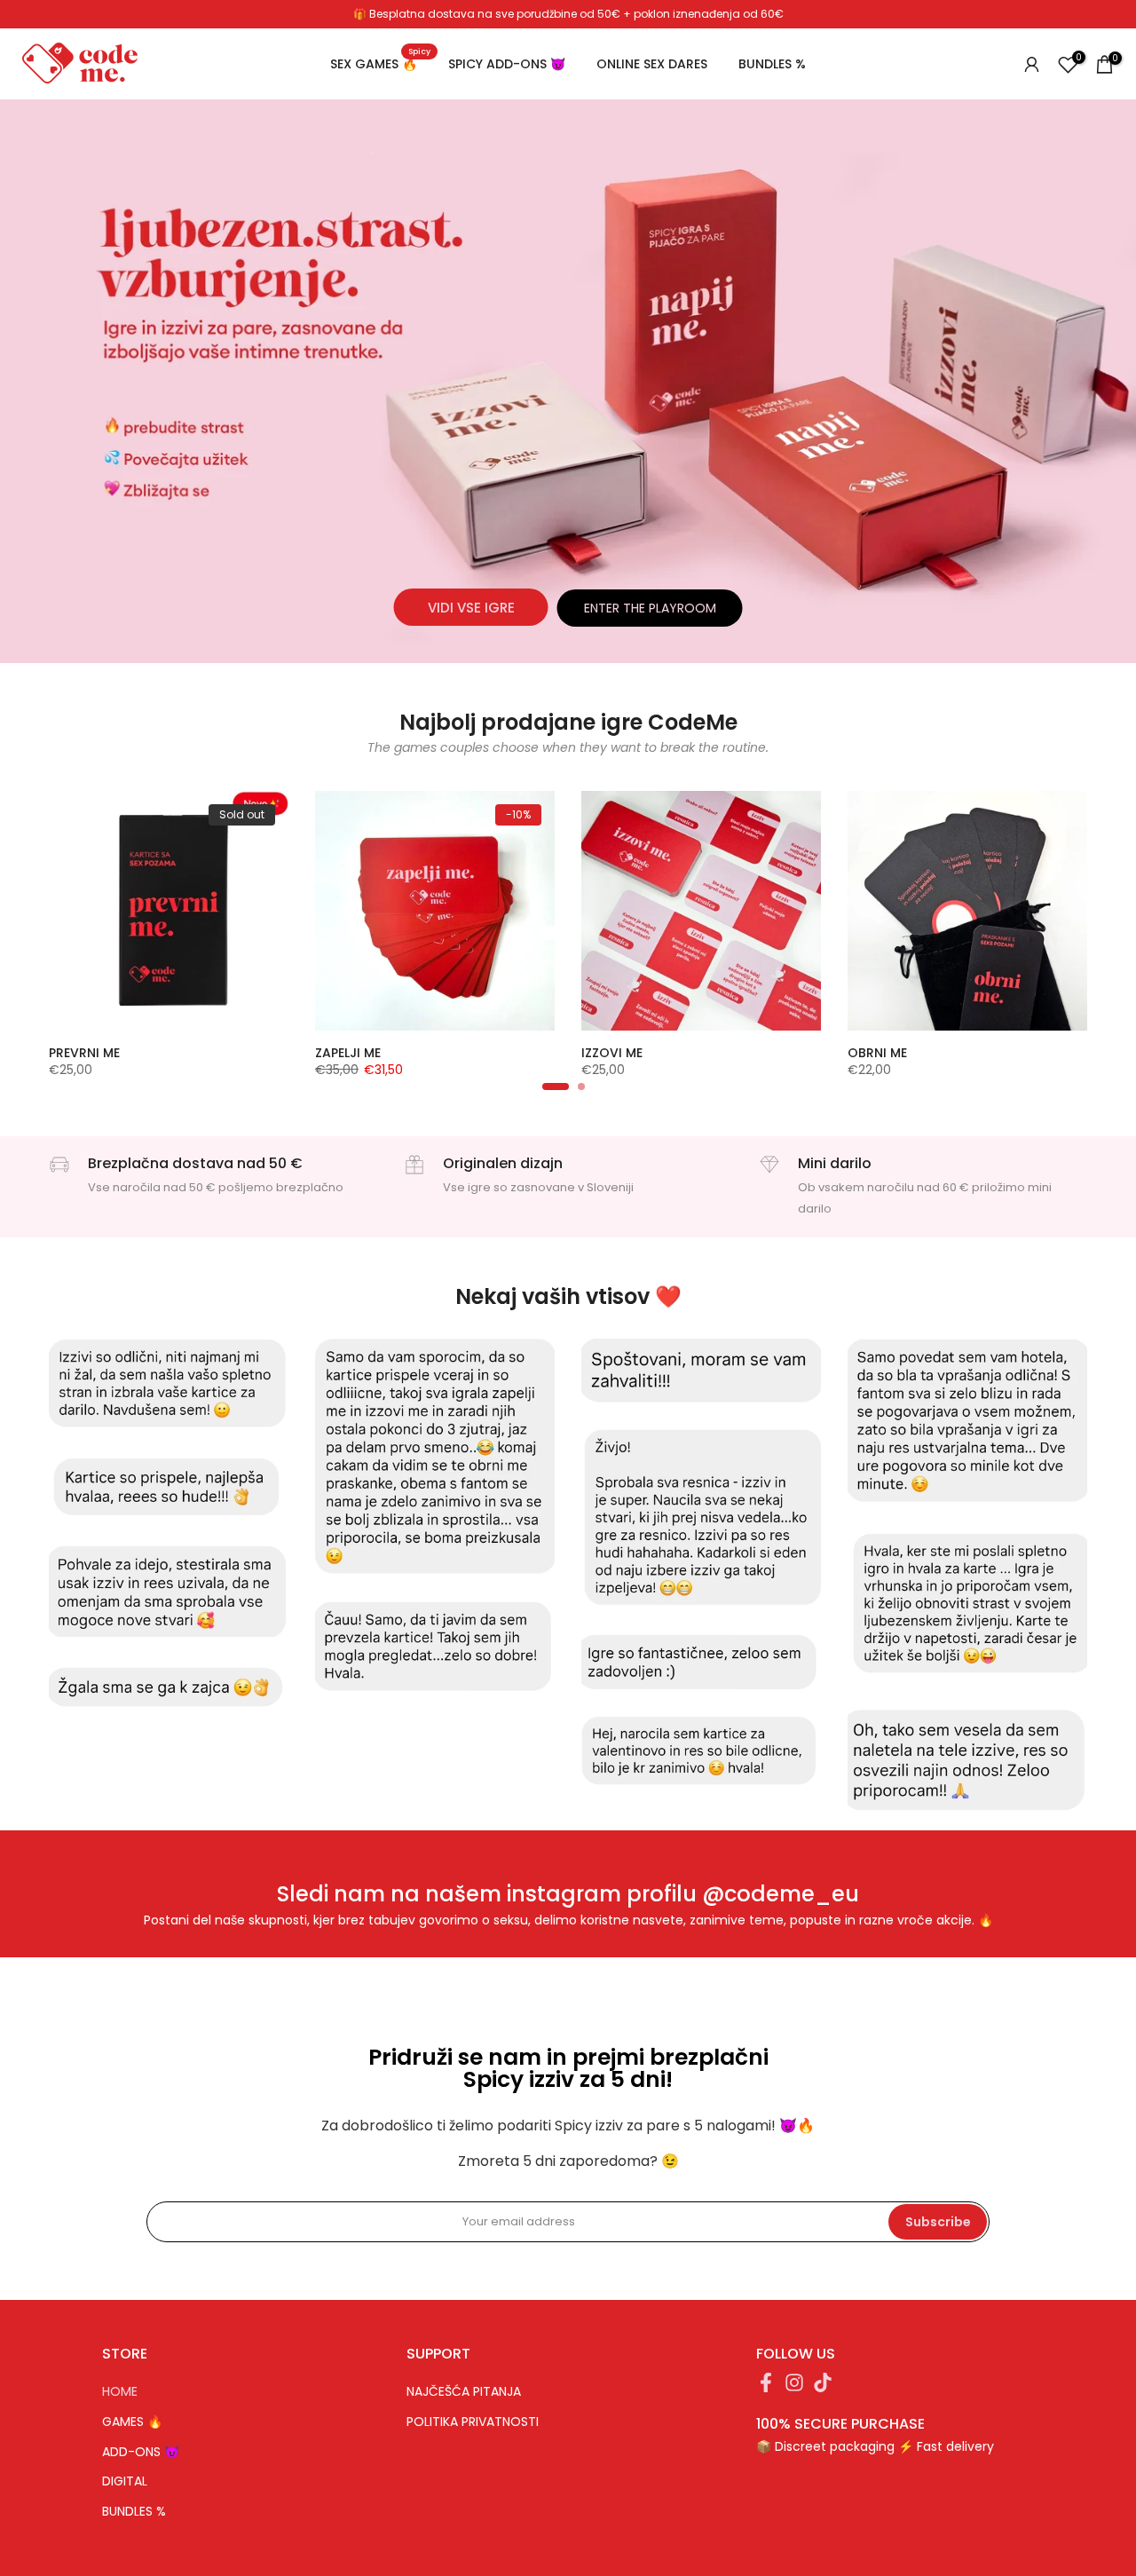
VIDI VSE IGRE (471, 608)
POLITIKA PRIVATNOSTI (473, 2422)
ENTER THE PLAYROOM (650, 608)
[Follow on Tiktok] (823, 2388)
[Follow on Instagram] (794, 2388)
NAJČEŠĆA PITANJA (464, 2392)
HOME (120, 2392)
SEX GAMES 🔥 (380, 63)
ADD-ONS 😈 (141, 2452)
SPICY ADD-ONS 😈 (507, 64)
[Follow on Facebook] (766, 2388)
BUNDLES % (772, 64)
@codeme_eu (781, 1894)
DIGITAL (125, 2481)
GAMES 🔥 (132, 2422)
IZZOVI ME (612, 1053)
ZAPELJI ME (348, 1053)
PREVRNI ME (84, 1053)
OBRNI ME (877, 1053)
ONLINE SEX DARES (652, 64)
